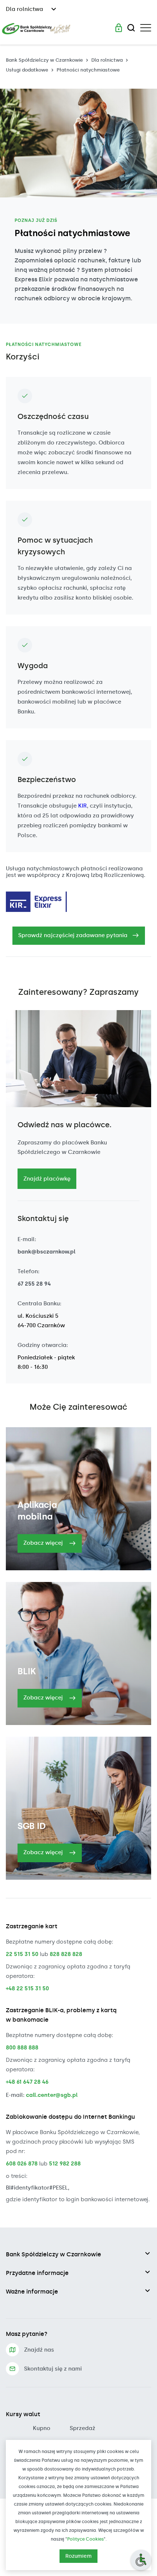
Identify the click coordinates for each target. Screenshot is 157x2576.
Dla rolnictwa (107, 60)
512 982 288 (65, 2164)
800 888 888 (22, 2048)
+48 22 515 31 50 (27, 1988)
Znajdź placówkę (47, 1179)
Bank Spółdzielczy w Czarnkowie (44, 60)
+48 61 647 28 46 (27, 2082)
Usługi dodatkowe (27, 70)
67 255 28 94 (34, 1284)
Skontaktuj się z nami (53, 2369)
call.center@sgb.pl (52, 2095)
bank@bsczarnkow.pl (47, 1252)
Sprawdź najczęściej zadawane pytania (73, 935)
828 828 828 (66, 1954)
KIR (83, 806)
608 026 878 (22, 2164)
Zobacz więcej (44, 1543)
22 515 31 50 (22, 1954)
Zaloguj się (119, 28)
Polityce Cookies (85, 2539)
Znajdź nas (39, 2350)
